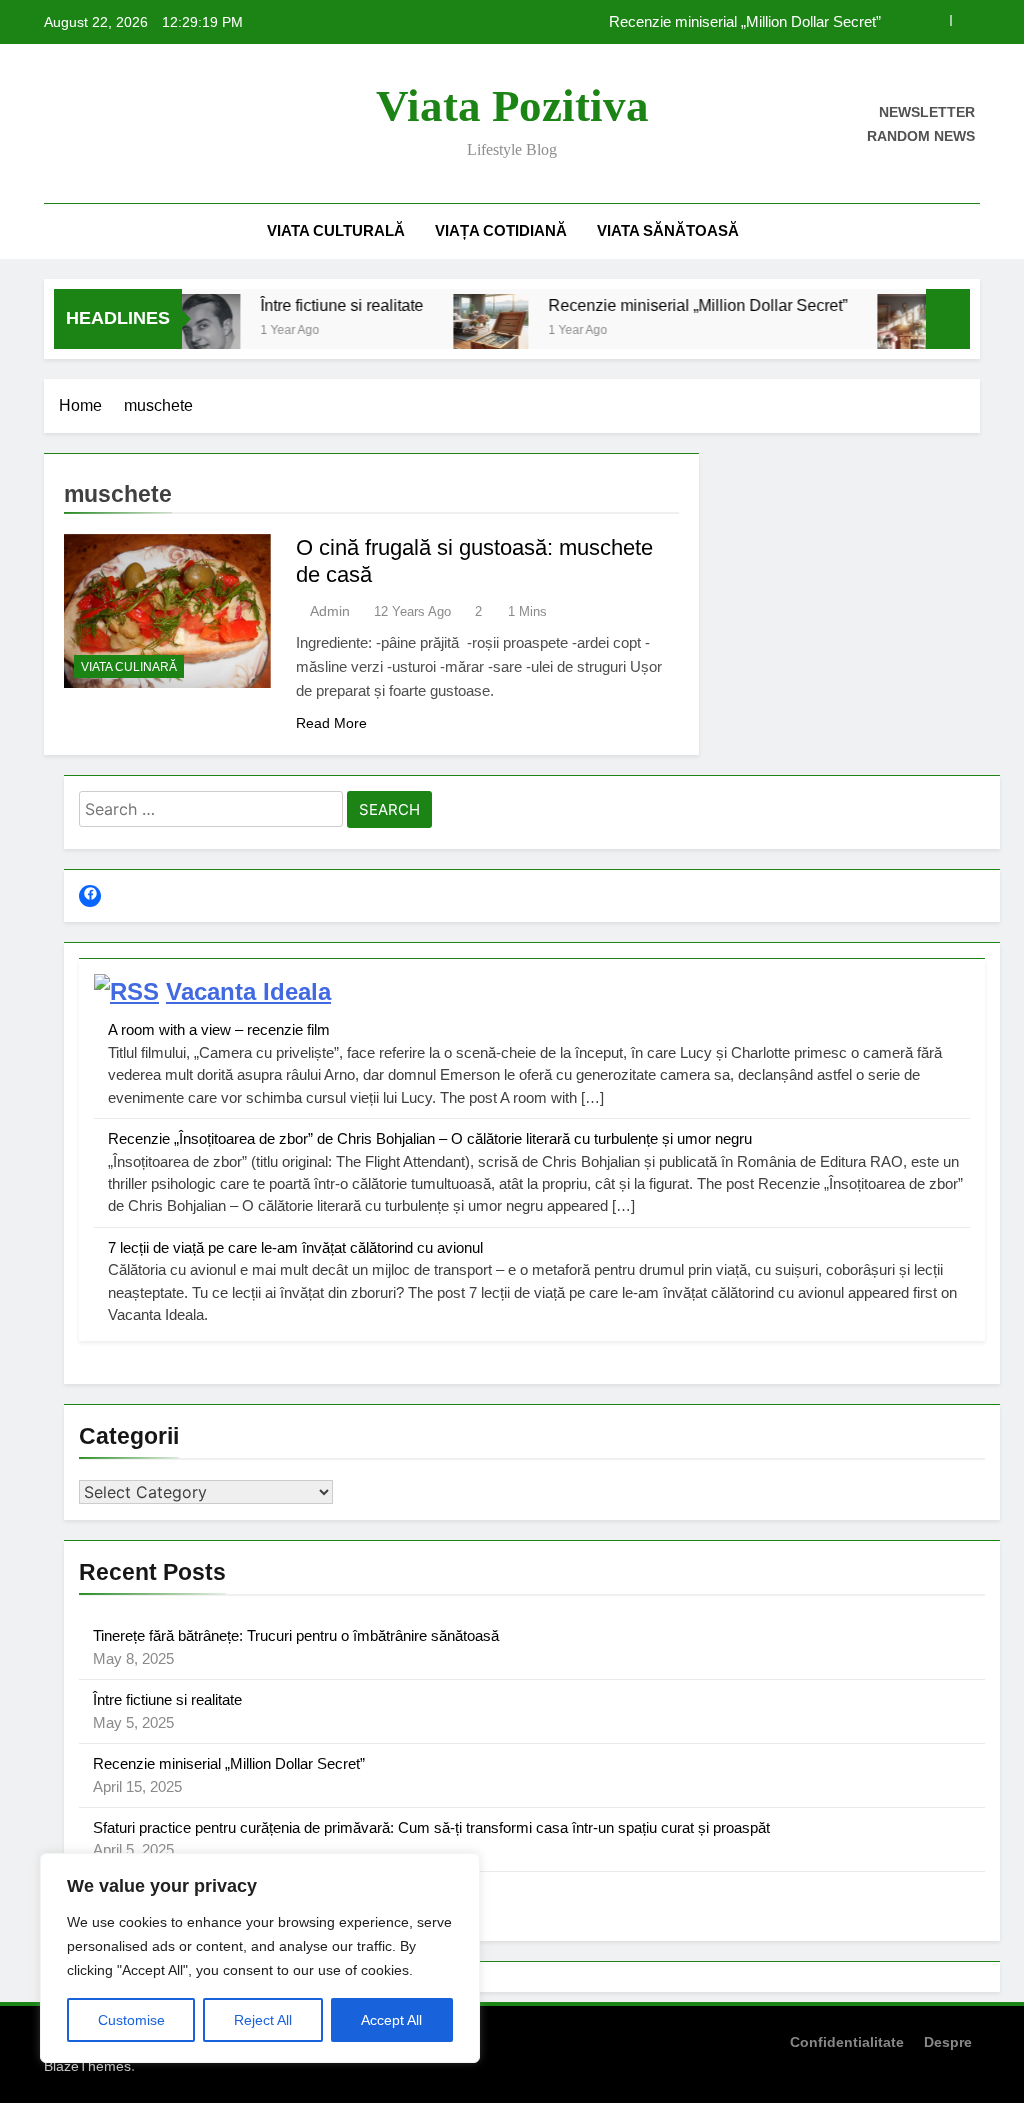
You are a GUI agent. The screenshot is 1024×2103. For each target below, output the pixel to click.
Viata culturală (336, 230)
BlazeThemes (87, 2066)
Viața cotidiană (501, 230)
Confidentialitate (847, 2042)
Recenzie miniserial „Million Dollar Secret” (745, 22)
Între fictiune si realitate (315, 305)
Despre (948, 2042)
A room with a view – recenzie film (219, 1029)
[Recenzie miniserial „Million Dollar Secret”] (464, 331)
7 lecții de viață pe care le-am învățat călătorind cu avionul (295, 1247)
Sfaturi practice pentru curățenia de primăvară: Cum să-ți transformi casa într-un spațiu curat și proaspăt (431, 1827)
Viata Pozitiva (512, 106)
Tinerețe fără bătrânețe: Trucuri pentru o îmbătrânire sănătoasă (296, 1635)
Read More (331, 723)
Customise (131, 2020)
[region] (260, 1958)
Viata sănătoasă (668, 230)
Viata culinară (129, 667)
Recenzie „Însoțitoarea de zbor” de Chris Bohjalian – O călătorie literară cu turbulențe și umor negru (430, 1138)
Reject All (263, 2020)
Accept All (391, 2020)
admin (330, 611)
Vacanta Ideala (248, 991)
